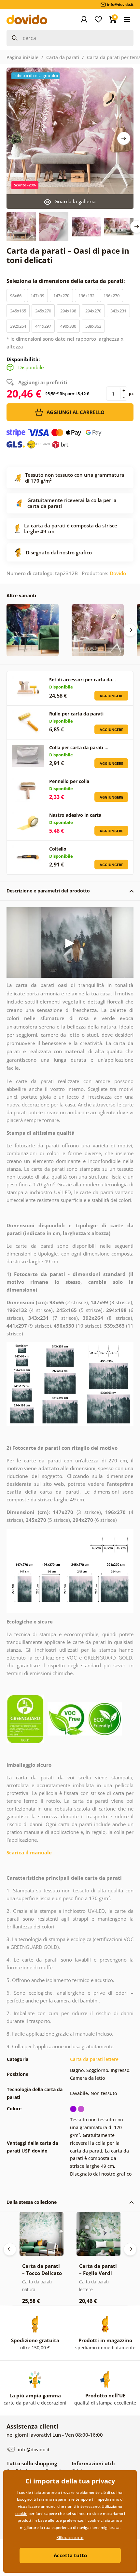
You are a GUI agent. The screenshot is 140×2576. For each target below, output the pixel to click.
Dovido (118, 573)
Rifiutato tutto (70, 2538)
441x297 (43, 326)
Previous (10, 2249)
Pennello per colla (69, 781)
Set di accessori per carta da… (83, 680)
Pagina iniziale (22, 57)
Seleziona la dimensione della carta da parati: (66, 281)
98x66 (16, 296)
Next (124, 138)
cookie (21, 2513)
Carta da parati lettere (94, 2059)
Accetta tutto (70, 2555)
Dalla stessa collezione (32, 2202)
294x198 (68, 311)
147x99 (37, 296)
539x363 (93, 326)
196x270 (112, 296)
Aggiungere (111, 696)
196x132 (86, 296)
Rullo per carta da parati (76, 714)
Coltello (58, 849)
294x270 (93, 311)
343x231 (118, 311)
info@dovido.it (33, 2449)
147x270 (61, 296)
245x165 (18, 311)
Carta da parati (63, 57)
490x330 (68, 326)
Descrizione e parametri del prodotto (48, 891)
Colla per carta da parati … (79, 747)
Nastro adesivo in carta (75, 815)
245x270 (43, 311)
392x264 (18, 326)
